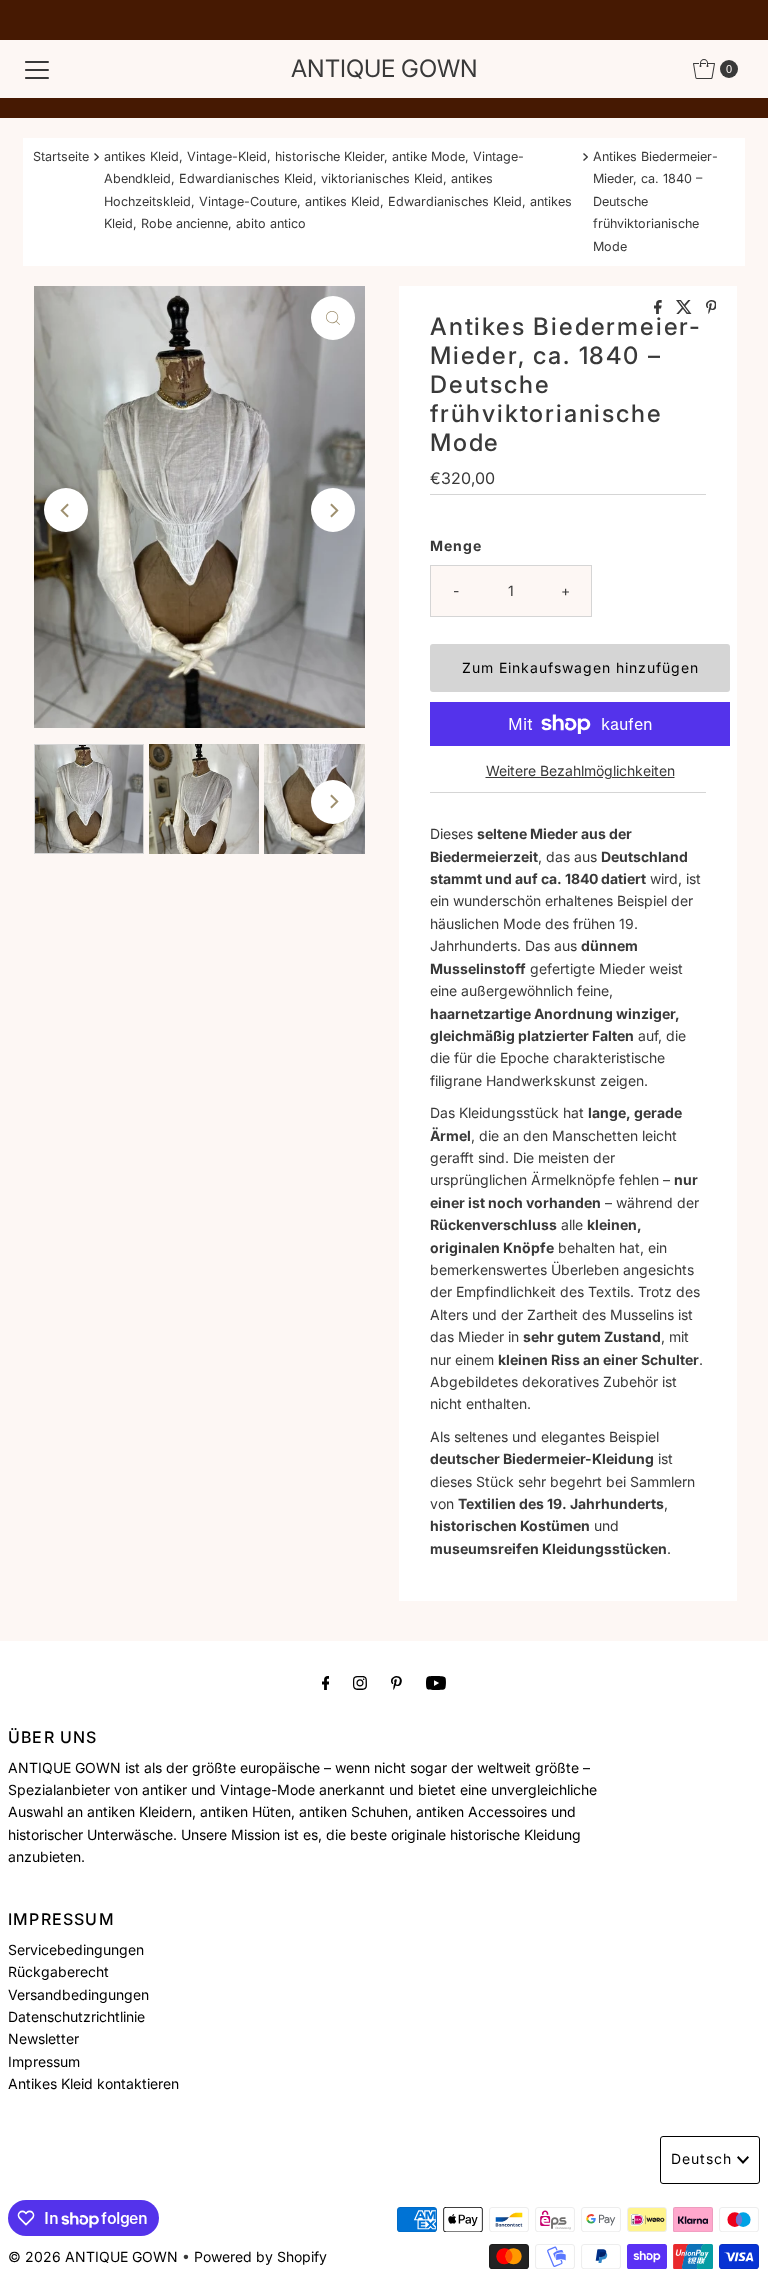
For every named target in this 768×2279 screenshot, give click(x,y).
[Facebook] (326, 1682)
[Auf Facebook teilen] (660, 308)
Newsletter (43, 2038)
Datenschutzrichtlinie (76, 2016)
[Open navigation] (37, 69)
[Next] (333, 510)
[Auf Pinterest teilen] (711, 308)
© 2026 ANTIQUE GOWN (93, 2256)
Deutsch (701, 2158)
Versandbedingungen (78, 1994)
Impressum (44, 2061)
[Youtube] (436, 1682)
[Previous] (66, 510)
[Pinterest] (396, 1682)
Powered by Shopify (260, 2256)
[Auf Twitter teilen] (686, 308)
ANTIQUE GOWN (384, 68)
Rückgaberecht (58, 1971)
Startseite (61, 156)
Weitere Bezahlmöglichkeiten (580, 770)
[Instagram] (360, 1682)
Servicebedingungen (76, 1949)
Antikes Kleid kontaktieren (93, 2083)
